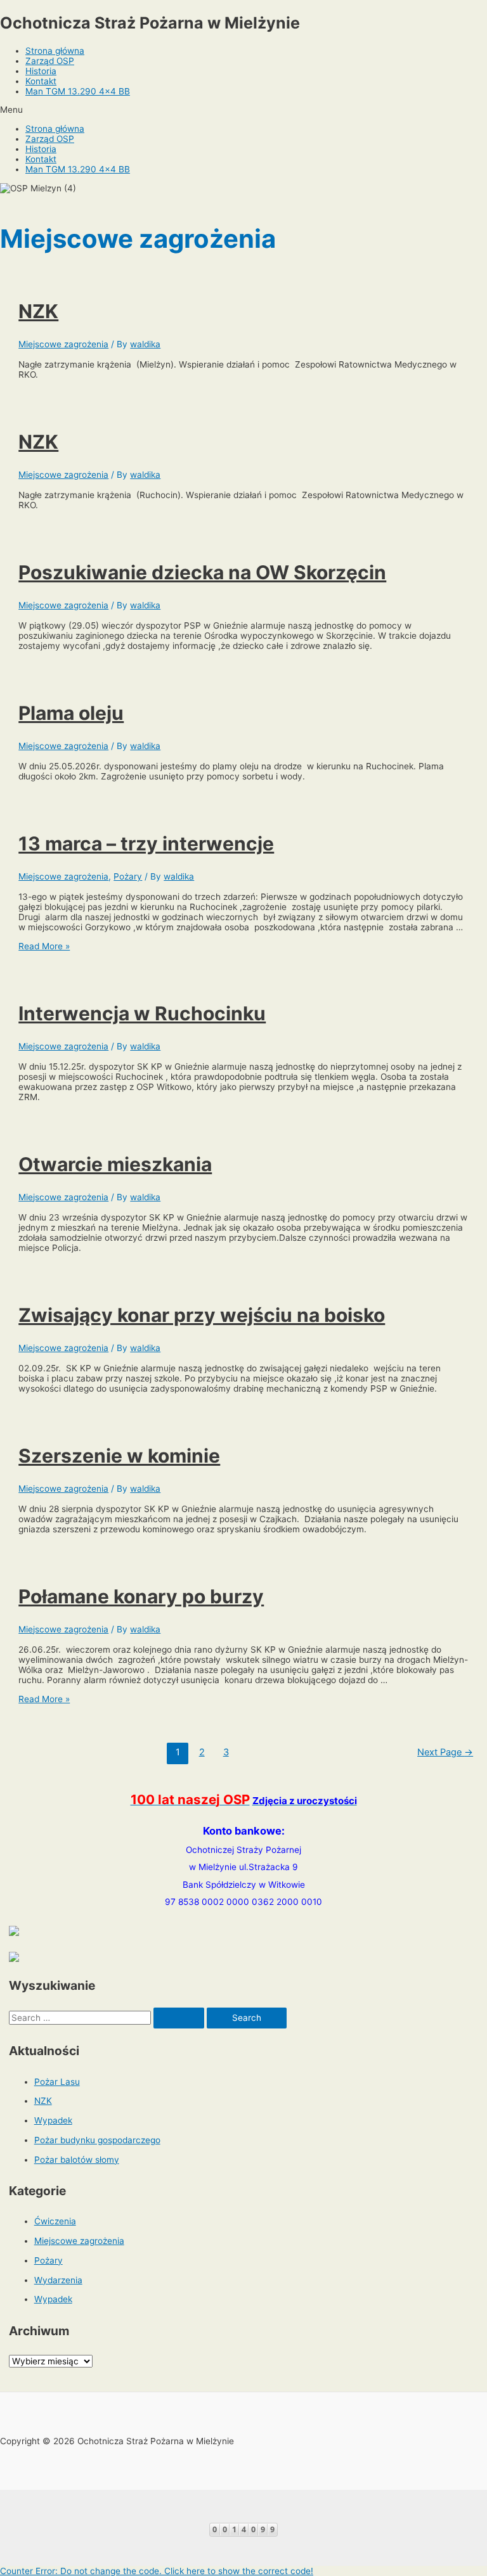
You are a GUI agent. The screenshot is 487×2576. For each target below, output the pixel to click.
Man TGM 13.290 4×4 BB (78, 91)
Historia (41, 71)
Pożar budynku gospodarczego (97, 2140)
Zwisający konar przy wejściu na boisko (202, 1315)
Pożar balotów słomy (77, 2160)
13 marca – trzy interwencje (146, 843)
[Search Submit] (179, 2018)
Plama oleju (71, 713)
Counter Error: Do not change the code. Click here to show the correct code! (157, 2571)
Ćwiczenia (55, 2221)
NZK (38, 311)
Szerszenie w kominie (119, 1456)
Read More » (44, 946)
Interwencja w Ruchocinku (142, 1013)
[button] (243, 110)
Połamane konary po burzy (141, 1596)
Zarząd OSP (50, 61)
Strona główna (55, 51)
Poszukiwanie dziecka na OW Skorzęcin (202, 572)
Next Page (445, 1752)
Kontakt (41, 81)
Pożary (128, 876)
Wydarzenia (58, 2280)
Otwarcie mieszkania (115, 1164)
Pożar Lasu (57, 2082)
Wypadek (53, 2120)
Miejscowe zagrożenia (63, 344)
